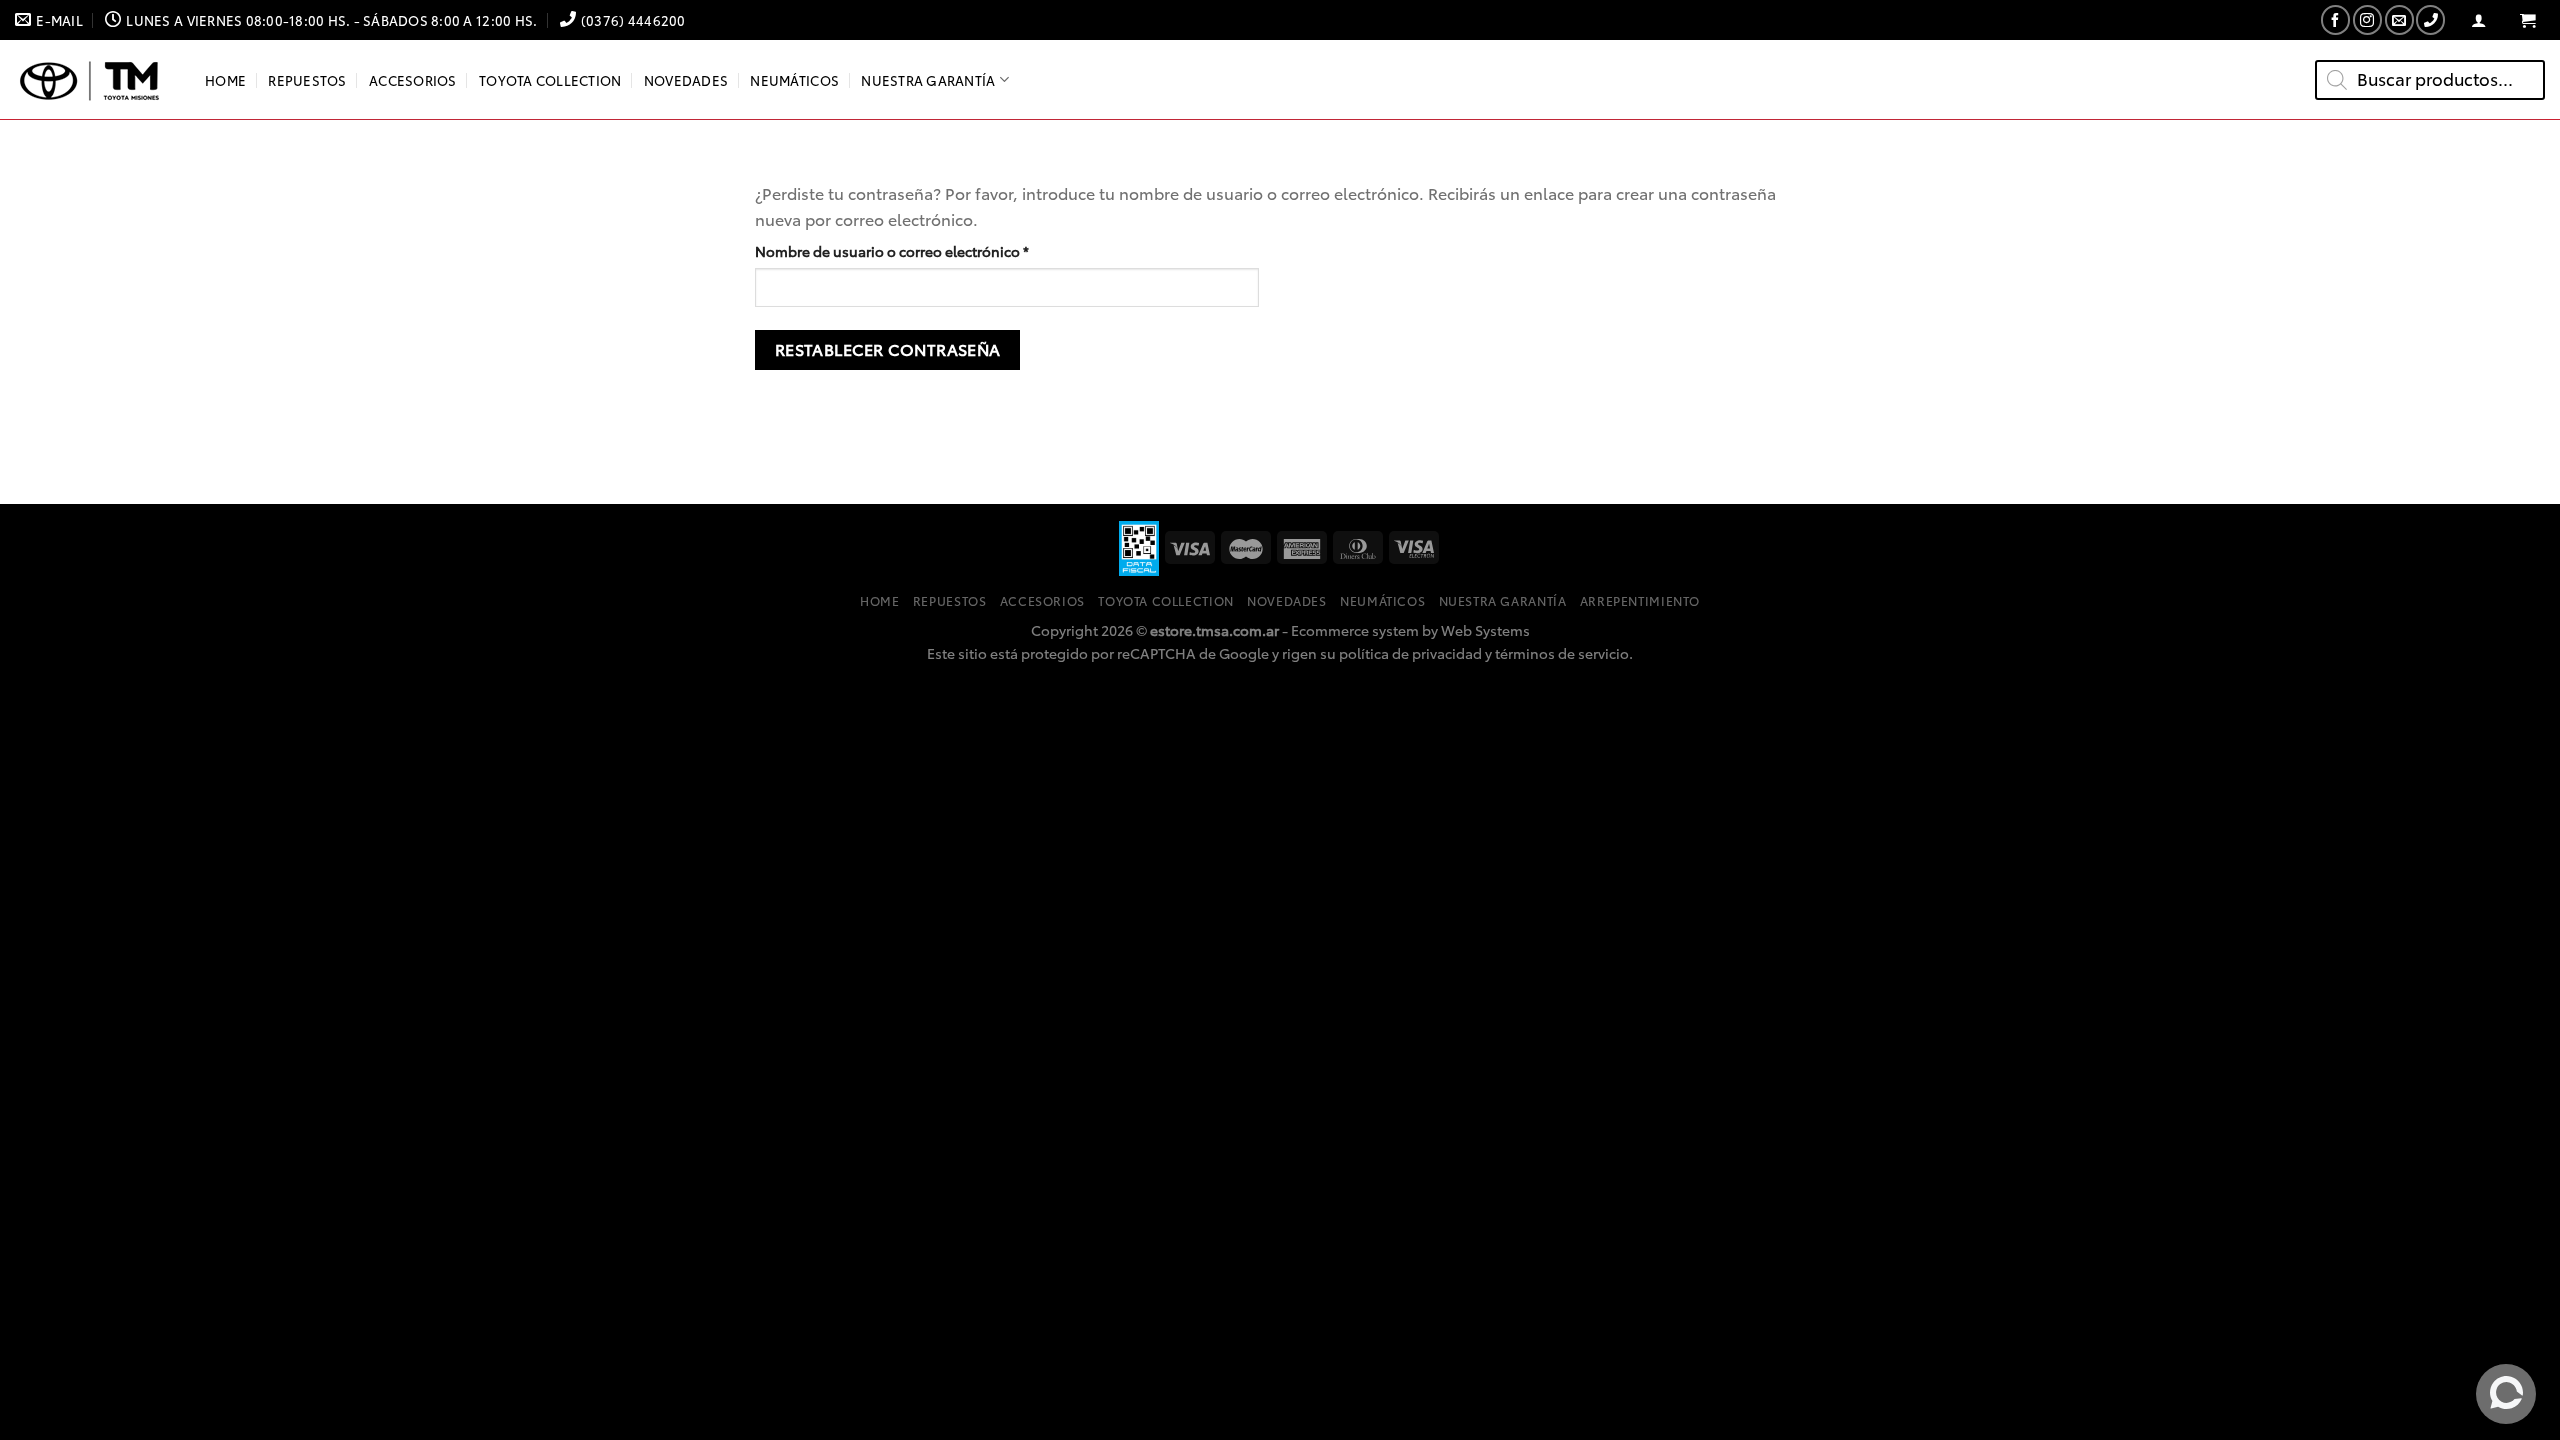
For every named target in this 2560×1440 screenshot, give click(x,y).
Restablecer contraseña (888, 349)
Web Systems (1485, 629)
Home (225, 80)
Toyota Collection (550, 80)
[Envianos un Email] (2399, 19)
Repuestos (307, 80)
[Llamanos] (2430, 19)
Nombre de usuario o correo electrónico (930, 250)
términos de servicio (1562, 652)
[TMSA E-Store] (95, 80)
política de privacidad (1410, 652)
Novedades (686, 80)
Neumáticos (794, 80)
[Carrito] (2527, 20)
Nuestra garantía (928, 80)
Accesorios (413, 80)
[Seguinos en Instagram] (2367, 19)
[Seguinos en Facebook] (2335, 19)
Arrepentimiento (1640, 600)
